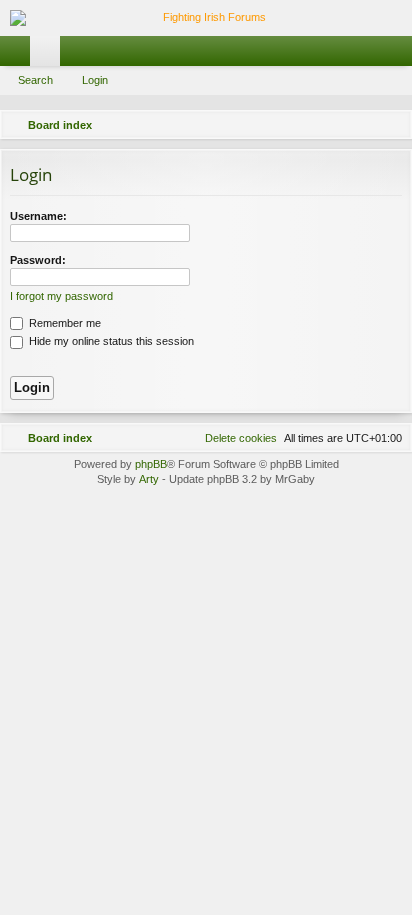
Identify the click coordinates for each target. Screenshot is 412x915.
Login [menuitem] (401, 55)
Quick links (19, 55)
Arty (149, 479)
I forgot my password (61, 296)
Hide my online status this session (110, 341)
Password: (38, 260)
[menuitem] (393, 125)
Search (35, 80)
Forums (49, 55)
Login (95, 80)
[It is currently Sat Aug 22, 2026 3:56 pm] (367, 125)
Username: (38, 216)
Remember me (63, 323)
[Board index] (206, 18)
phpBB (151, 464)
